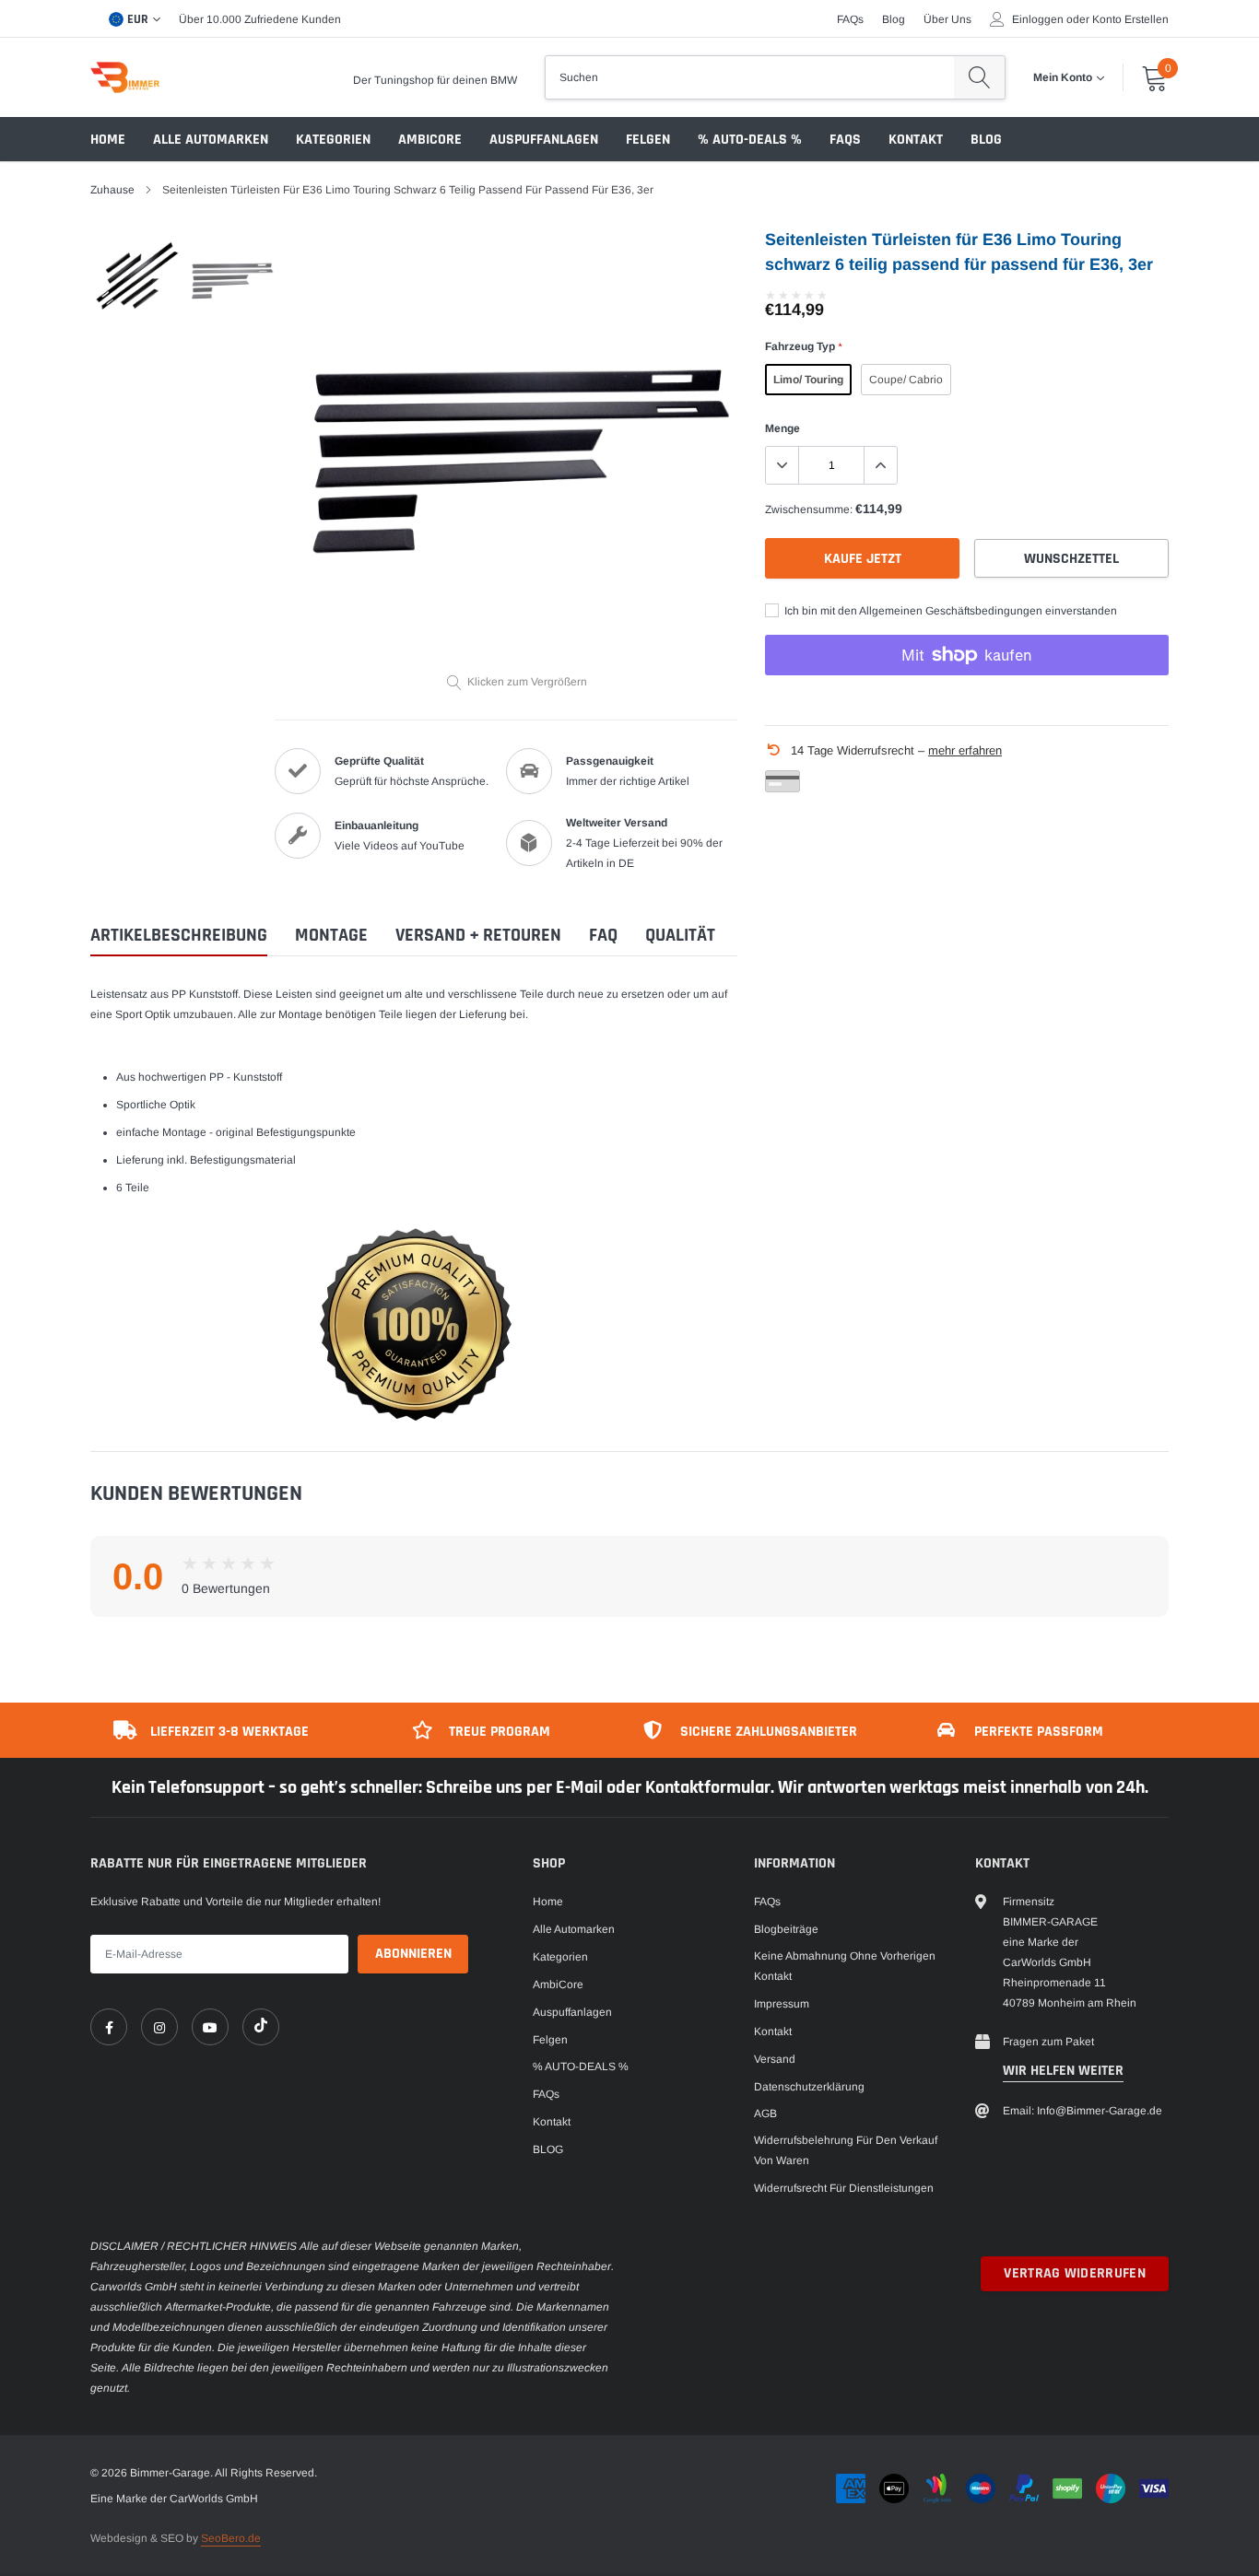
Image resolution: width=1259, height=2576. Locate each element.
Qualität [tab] (680, 936)
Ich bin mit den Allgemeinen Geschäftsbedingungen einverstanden (949, 611)
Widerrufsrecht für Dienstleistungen (844, 2188)
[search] (979, 77)
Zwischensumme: (809, 509)
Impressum (782, 2004)
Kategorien (333, 140)
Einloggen (1038, 19)
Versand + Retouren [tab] (478, 936)
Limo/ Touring (808, 380)
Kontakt (916, 140)
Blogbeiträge (786, 1929)
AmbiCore (430, 140)
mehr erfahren (965, 750)
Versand (775, 2059)
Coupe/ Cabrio (906, 380)
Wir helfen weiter (1063, 2071)
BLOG (986, 140)
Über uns (947, 19)
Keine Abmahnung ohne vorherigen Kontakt (845, 1966)
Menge (782, 428)
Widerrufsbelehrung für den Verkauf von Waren (846, 2150)
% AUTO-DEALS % (750, 140)
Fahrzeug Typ (803, 346)
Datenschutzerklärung (809, 2087)
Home (108, 140)
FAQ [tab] (603, 936)
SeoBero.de (231, 2538)
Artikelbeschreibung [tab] (179, 936)
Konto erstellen (1130, 19)
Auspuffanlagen (544, 140)
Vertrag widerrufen (1075, 2273)
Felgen (648, 140)
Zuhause (112, 190)
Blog (894, 19)
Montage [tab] (331, 936)
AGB (765, 2113)
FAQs (850, 19)
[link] (109, 2027)
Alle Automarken (211, 140)
